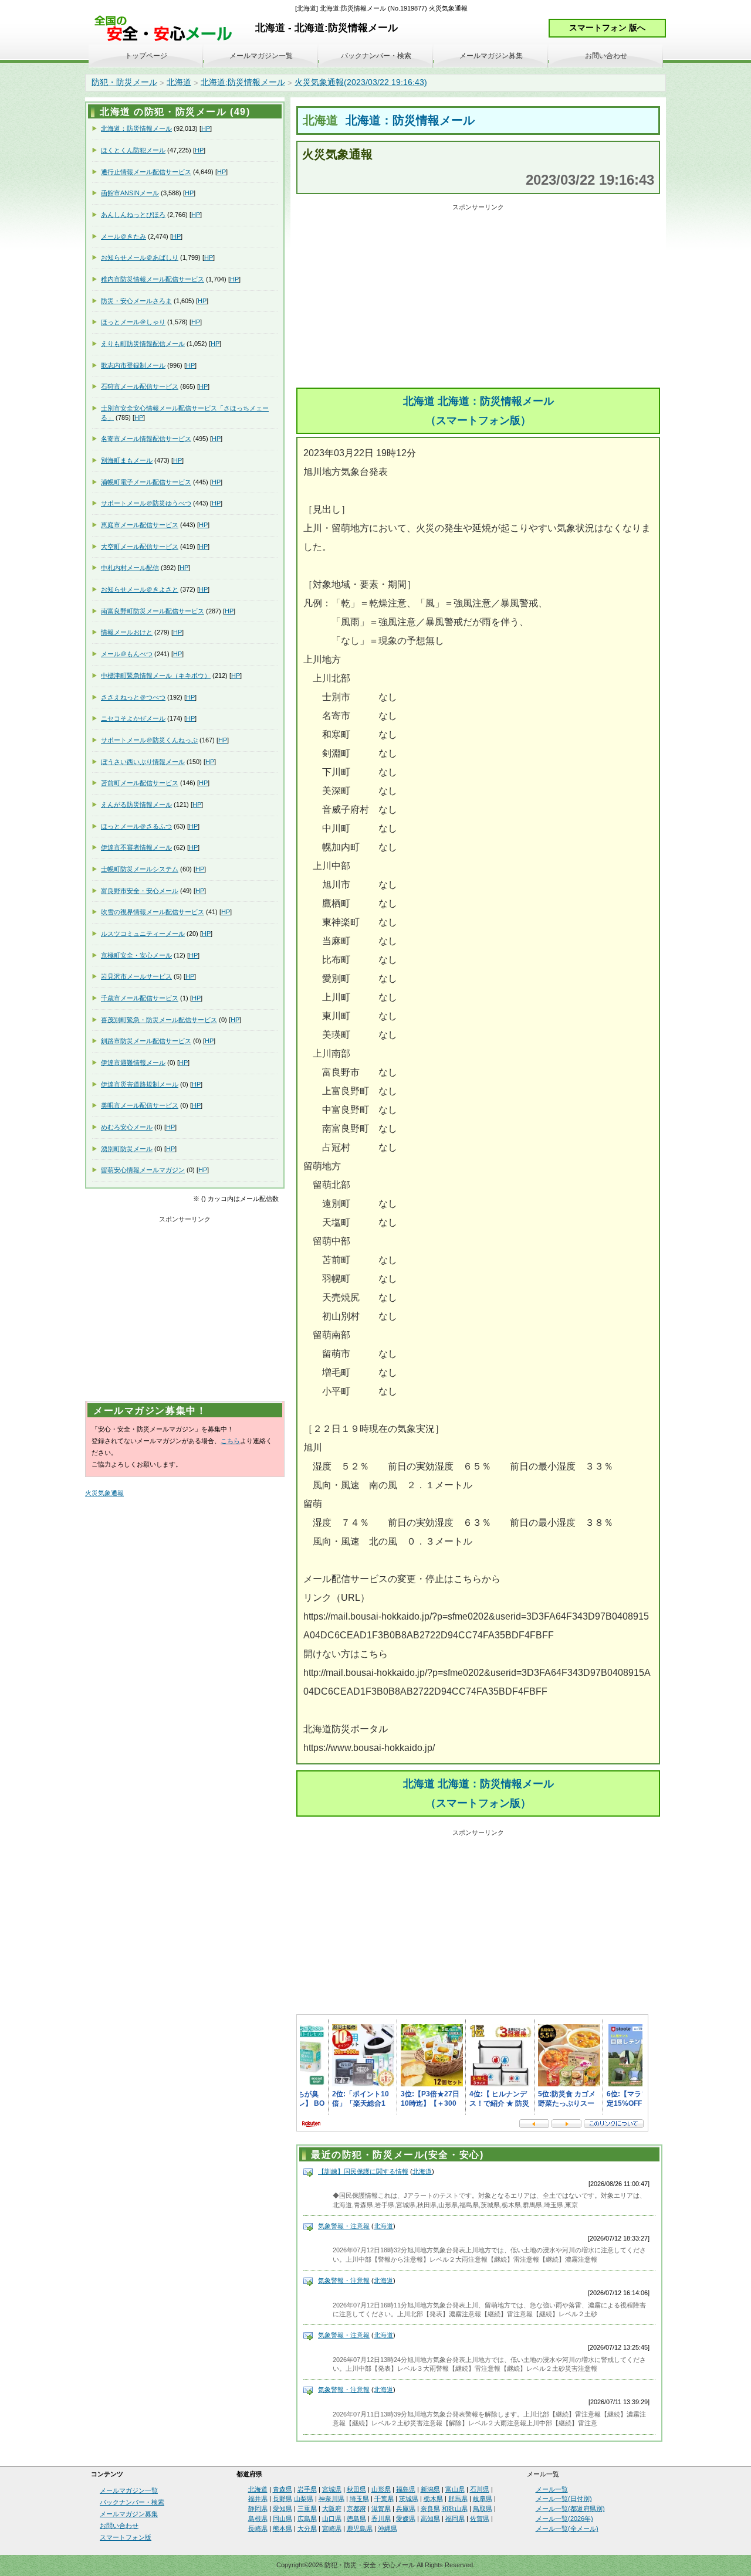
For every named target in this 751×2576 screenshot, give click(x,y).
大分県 (307, 2529)
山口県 (332, 2519)
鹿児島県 (360, 2529)
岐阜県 (483, 2499)
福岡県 (455, 2519)
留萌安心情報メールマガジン (143, 1170)
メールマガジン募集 (491, 56)
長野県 (283, 2499)
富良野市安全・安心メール (140, 891)
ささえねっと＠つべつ (133, 697)
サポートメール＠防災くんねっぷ (149, 740)
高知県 (430, 2519)
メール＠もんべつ (127, 654)
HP (206, 128)
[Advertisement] (478, 297)
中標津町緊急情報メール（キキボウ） (156, 676)
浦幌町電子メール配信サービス (146, 482)
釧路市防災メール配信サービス (146, 1041)
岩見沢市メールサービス (136, 976)
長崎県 (258, 2529)
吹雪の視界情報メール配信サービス (153, 912)
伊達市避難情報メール (133, 1063)
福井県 (258, 2499)
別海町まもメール (127, 460)
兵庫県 (406, 2509)
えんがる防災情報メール (136, 805)
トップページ (146, 56)
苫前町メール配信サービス (140, 783)
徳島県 (356, 2519)
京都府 (356, 2509)
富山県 (455, 2489)
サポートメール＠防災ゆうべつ (146, 503)
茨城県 (409, 2499)
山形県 (381, 2489)
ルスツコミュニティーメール (143, 934)
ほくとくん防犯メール (133, 150)
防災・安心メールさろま (136, 301)
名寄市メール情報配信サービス (146, 439)
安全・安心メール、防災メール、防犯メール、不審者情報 (167, 29)
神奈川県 (331, 2499)
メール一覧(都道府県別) (570, 2509)
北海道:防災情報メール (243, 82)
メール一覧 (552, 2489)
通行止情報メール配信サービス (146, 172)
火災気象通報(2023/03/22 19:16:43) (361, 82)
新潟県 (430, 2489)
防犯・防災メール (124, 82)
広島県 (307, 2519)
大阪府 (332, 2509)
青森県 (283, 2489)
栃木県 (433, 2499)
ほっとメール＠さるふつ (136, 826)
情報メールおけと (127, 632)
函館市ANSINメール (130, 193)
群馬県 (458, 2499)
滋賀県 (381, 2509)
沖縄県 (388, 2529)
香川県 (381, 2519)
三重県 (307, 2509)
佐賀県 (480, 2519)
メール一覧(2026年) (564, 2519)
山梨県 (304, 2499)
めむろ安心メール (127, 1127)
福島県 (406, 2489)
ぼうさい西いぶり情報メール (143, 762)
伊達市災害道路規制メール (140, 1084)
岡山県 (283, 2519)
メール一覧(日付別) (564, 2499)
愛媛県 (406, 2519)
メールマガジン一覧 (261, 56)
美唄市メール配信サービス (140, 1105)
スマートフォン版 (126, 2537)
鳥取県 (483, 2509)
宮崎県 (332, 2529)
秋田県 (356, 2489)
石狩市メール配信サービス (140, 386)
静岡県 (258, 2509)
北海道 (179, 82)
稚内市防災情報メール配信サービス (153, 279)
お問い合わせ (606, 56)
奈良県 (430, 2509)
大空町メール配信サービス (140, 547)
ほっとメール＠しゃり (133, 322)
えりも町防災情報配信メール (143, 344)
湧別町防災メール (127, 1149)
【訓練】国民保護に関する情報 (363, 2171)
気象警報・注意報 (344, 2226)
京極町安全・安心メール (136, 955)
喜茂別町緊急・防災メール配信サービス (159, 1020)
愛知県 (283, 2509)
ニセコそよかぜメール (133, 718)
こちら (230, 1441)
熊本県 (283, 2529)
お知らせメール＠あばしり (140, 257)
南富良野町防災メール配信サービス (153, 611)
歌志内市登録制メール (133, 365)
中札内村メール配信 (130, 568)
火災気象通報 (104, 1493)
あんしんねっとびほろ (133, 215)
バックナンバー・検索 (376, 56)
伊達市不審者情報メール (136, 847)
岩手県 (307, 2489)
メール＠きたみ (124, 236)
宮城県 (332, 2489)
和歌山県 (455, 2509)
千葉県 (384, 2499)
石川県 (480, 2489)
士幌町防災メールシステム (140, 869)
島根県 (258, 2519)
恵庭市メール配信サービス (140, 525)
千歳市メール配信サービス (140, 998)
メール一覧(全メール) (567, 2529)
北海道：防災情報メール (410, 120)
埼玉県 (359, 2499)
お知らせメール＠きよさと (140, 589)
